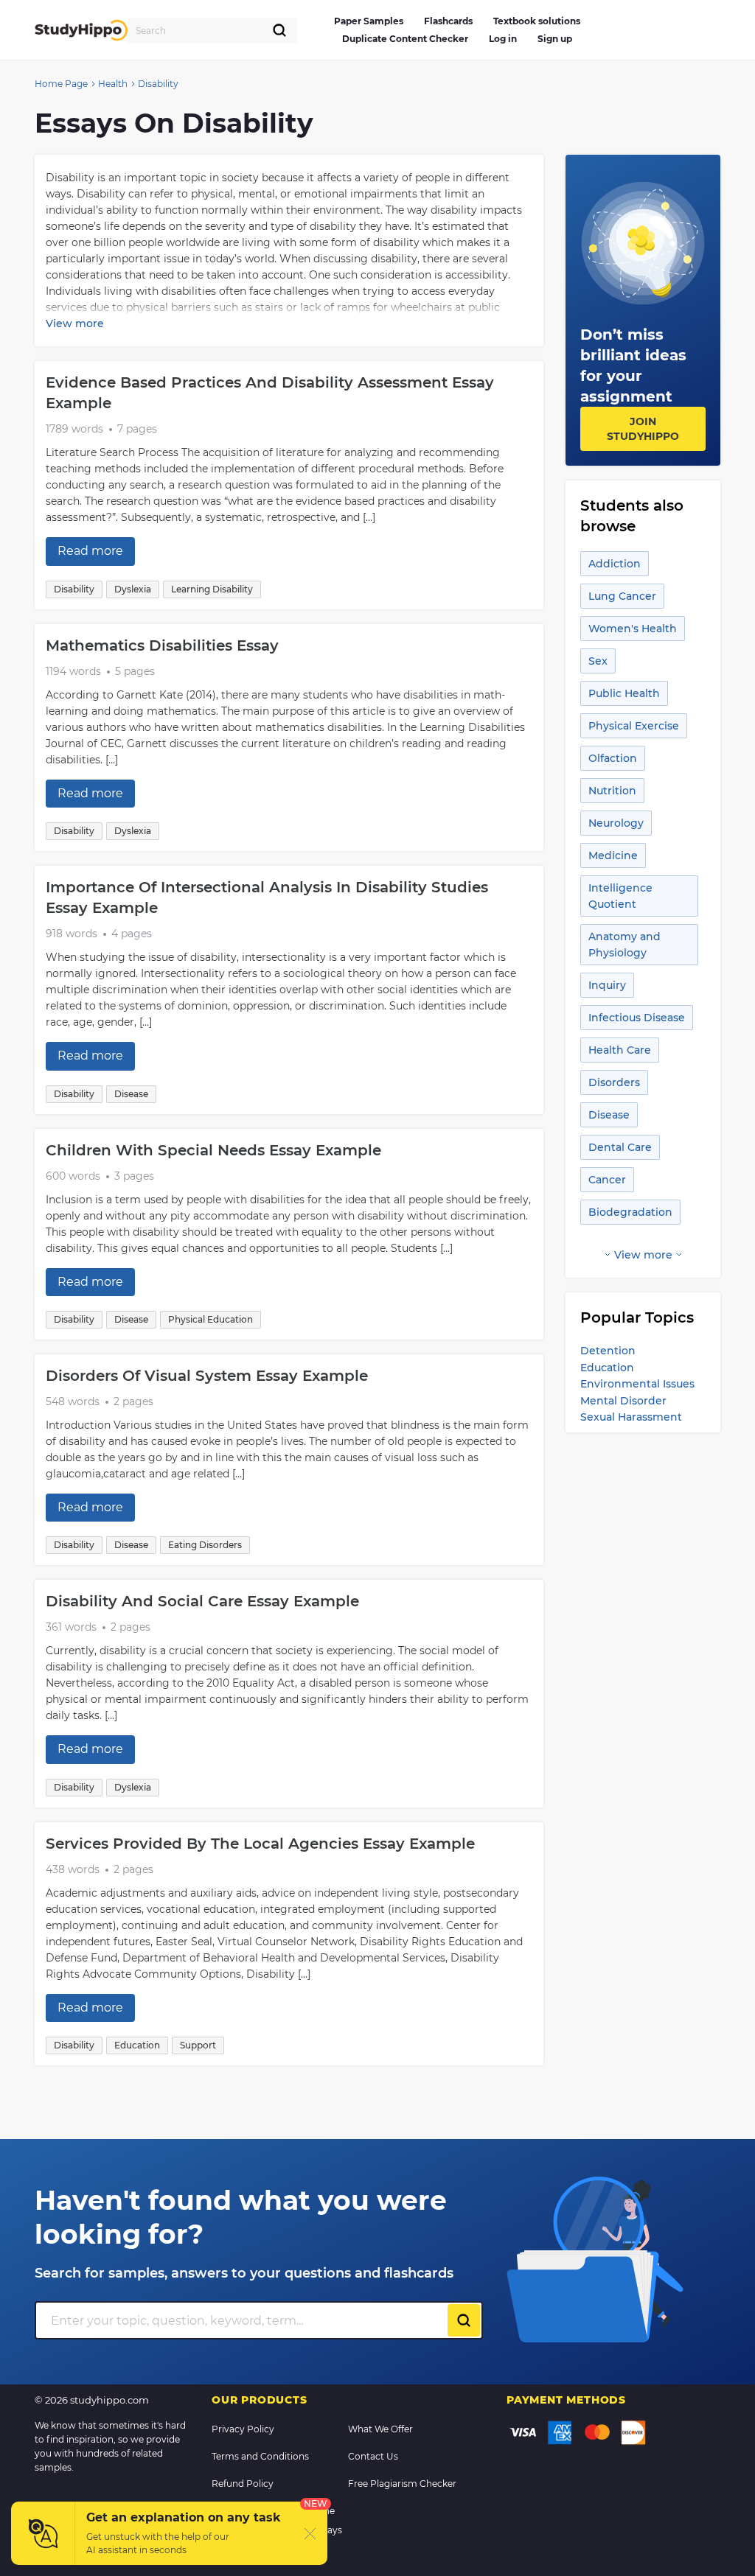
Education (607, 1368)
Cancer (607, 1180)
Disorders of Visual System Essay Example (207, 1376)
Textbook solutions (537, 21)
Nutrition (612, 791)
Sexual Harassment (631, 1417)
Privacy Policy (243, 2429)
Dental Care (620, 1147)
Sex (598, 661)
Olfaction (613, 758)
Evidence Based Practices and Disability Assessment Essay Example (270, 393)
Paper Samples (369, 21)
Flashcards (448, 21)
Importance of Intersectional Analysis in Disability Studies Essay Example (267, 897)
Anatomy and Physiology (624, 945)
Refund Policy (243, 2484)
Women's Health (633, 629)
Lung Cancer (622, 596)
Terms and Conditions (260, 2456)
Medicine (613, 855)
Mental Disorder (623, 1401)
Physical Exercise (634, 726)
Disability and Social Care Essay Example (202, 1601)
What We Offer (380, 2429)
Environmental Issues (637, 1384)
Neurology (616, 823)
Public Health (624, 693)
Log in (503, 39)
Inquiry (607, 985)
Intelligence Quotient (620, 896)
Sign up (555, 39)
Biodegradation (630, 1212)
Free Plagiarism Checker (402, 2484)
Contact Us (373, 2456)
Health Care (620, 1050)
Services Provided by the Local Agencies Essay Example (260, 1844)
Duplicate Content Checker (405, 39)
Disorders (614, 1082)
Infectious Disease (637, 1018)
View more (75, 323)
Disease (609, 1115)
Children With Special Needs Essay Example (213, 1150)
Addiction (615, 564)
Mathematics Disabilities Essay (162, 645)
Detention (608, 1351)
